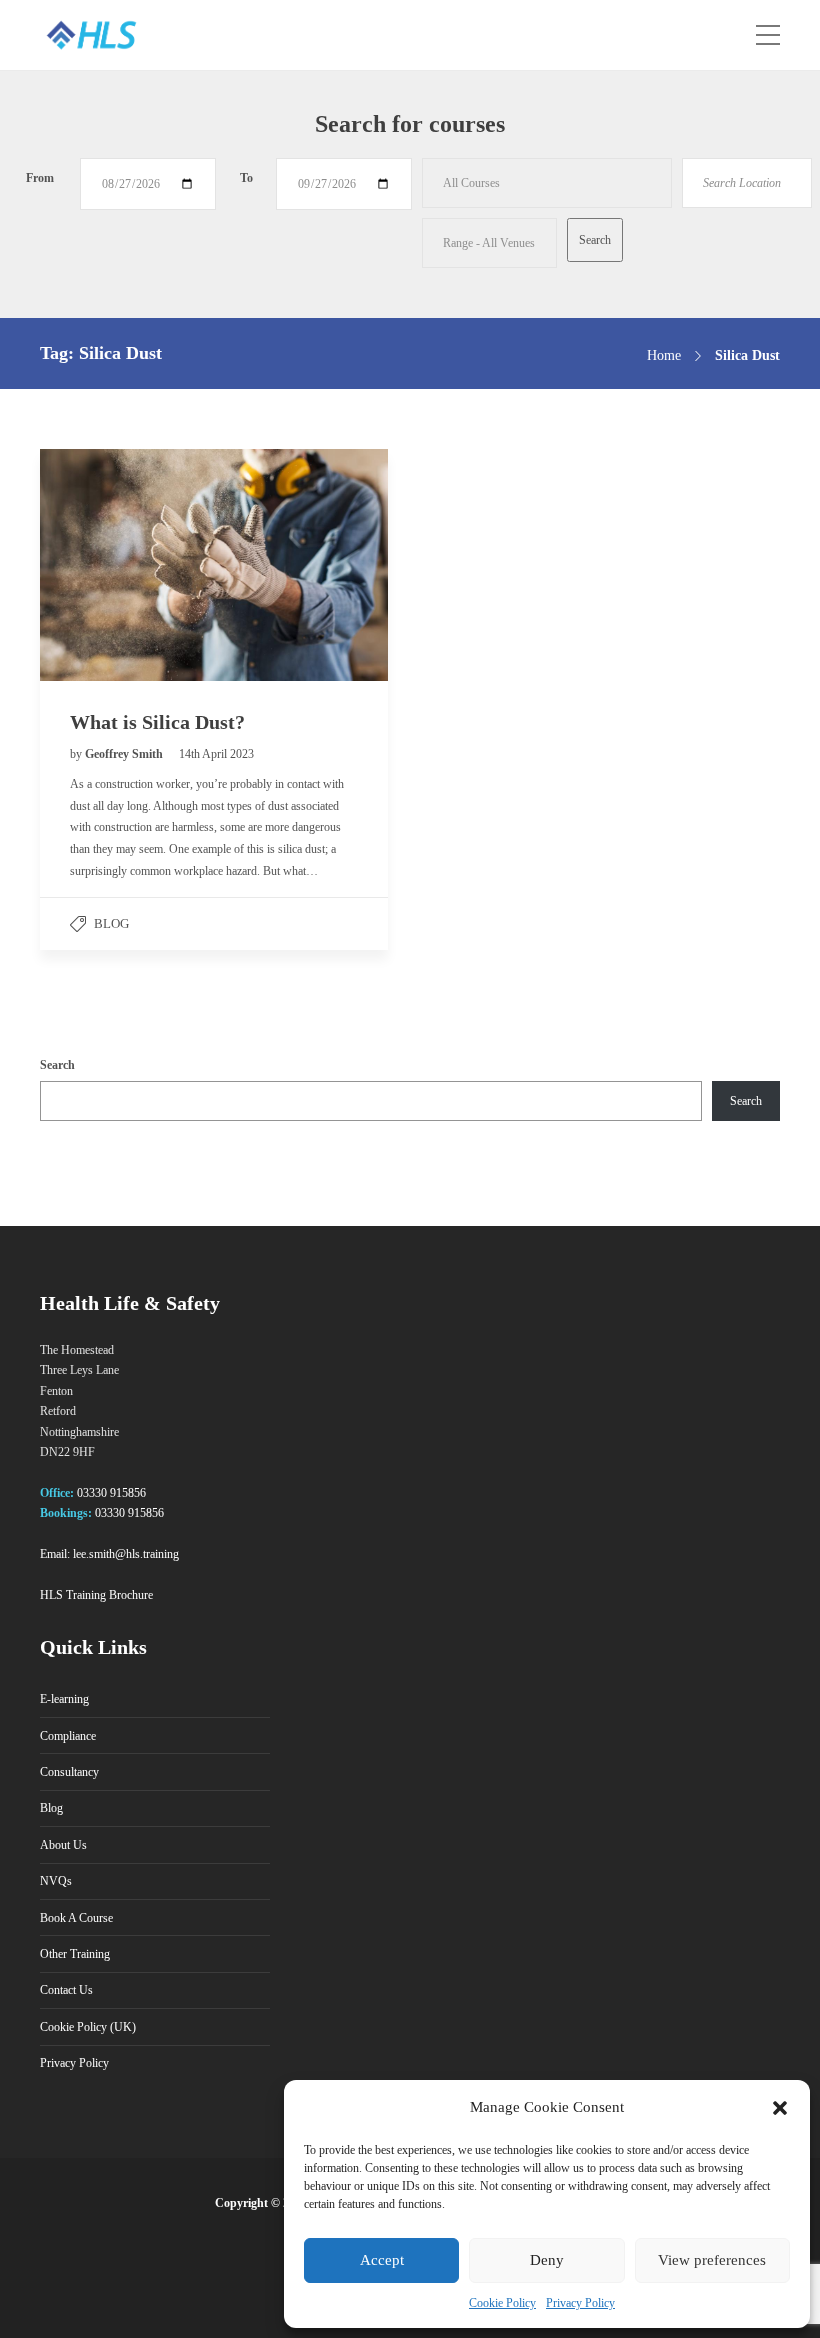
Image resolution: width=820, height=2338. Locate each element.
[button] (780, 2108)
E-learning (64, 1699)
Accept (382, 2260)
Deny (547, 2260)
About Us (63, 1845)
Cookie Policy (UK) (88, 2027)
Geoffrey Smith (125, 754)
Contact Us (66, 1990)
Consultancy (69, 1772)
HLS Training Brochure (96, 1595)
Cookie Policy (502, 2303)
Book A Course (76, 1918)
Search (57, 1065)
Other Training (75, 1954)
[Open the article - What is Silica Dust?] (127, 565)
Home (664, 355)
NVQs (56, 1881)
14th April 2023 (216, 754)
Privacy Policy (580, 2303)
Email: (55, 1554)
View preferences (712, 2260)
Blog (111, 923)
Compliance (68, 1736)
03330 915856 (111, 1493)
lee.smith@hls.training (126, 1554)
